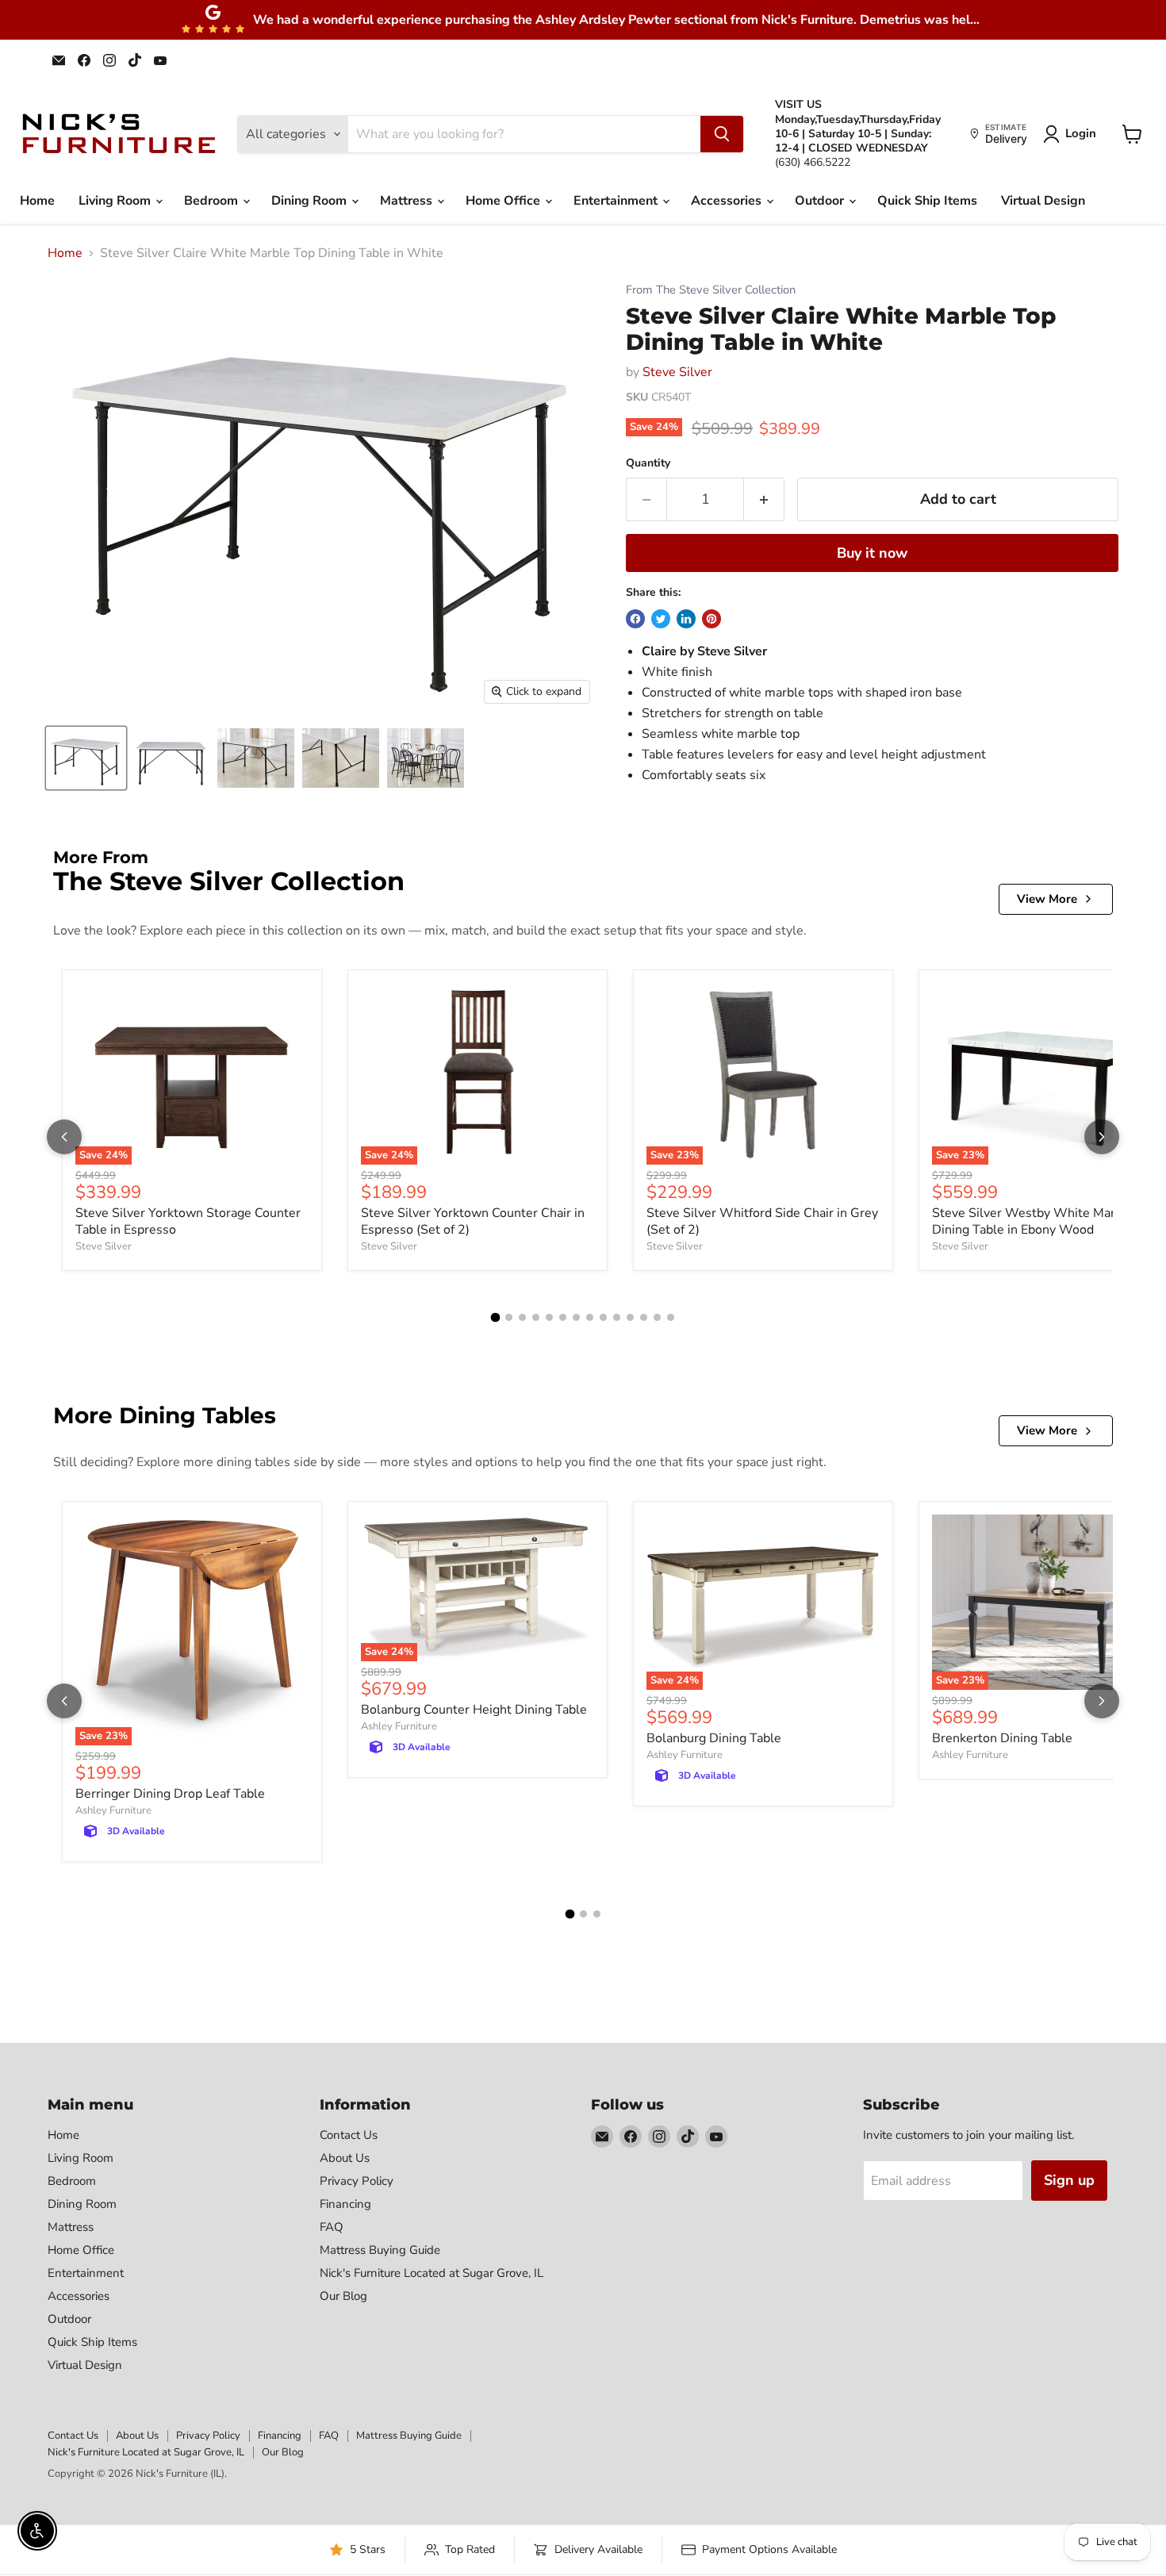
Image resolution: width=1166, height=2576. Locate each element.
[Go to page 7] (576, 1317)
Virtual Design (1043, 201)
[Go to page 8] (590, 1317)
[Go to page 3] (522, 1317)
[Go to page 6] (563, 1317)
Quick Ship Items (927, 201)
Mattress (408, 201)
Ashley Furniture (113, 1810)
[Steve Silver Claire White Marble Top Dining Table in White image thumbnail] (86, 758)
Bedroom (213, 201)
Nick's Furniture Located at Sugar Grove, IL (431, 2273)
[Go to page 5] (549, 1317)
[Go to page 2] (509, 1317)
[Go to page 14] (671, 1317)
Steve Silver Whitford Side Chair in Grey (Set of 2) (762, 1221)
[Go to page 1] (496, 1317)
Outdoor (821, 201)
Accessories (728, 201)
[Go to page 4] (536, 1317)
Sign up (1069, 2180)
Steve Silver (677, 372)
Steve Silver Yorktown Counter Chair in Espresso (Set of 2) (473, 1221)
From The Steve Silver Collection (711, 290)
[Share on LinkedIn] (686, 619)
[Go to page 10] (617, 1317)
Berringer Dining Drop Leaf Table (170, 1794)
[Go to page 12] (644, 1317)
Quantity (648, 463)
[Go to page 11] (630, 1317)
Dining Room (311, 201)
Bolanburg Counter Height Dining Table (474, 1710)
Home (37, 201)
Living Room (116, 201)
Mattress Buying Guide (380, 2250)
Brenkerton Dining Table (1002, 1738)
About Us (345, 2158)
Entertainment (617, 201)
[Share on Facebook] (635, 619)
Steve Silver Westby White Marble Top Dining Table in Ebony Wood (1045, 1221)
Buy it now (872, 553)
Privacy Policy (357, 2181)
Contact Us (349, 2135)
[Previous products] (64, 1137)
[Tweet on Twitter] (661, 619)
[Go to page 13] (657, 1317)
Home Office (504, 201)
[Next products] (1102, 1137)
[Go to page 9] (603, 1317)
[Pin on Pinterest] (711, 619)
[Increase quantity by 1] (764, 499)
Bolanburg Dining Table (714, 1738)
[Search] (722, 134)
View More (1047, 899)
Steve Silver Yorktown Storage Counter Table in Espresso (188, 1221)
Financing (345, 2204)
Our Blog (343, 2296)
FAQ (332, 2227)
